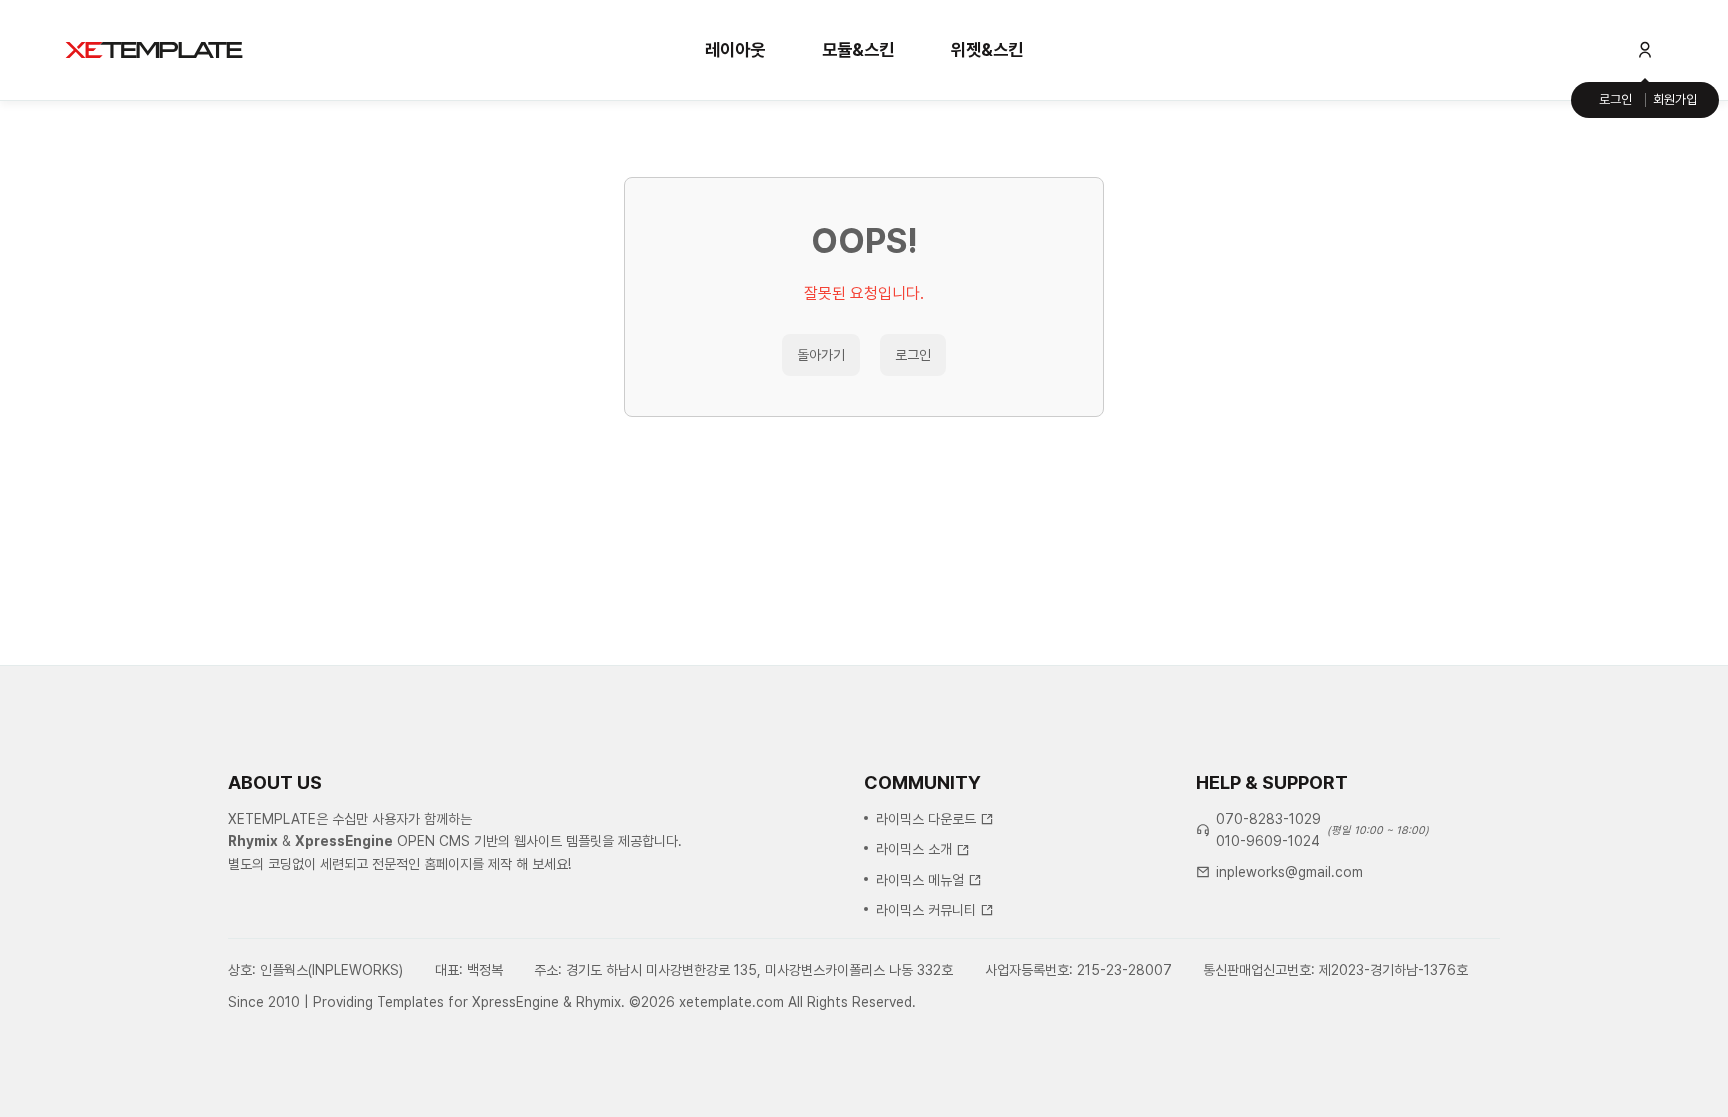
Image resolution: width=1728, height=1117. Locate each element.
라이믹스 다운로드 (926, 819)
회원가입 (1675, 99)
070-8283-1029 (1268, 819)
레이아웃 (735, 49)
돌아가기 (821, 355)
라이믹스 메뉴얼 (920, 880)
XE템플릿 (154, 50)
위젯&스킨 (987, 49)
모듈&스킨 (858, 49)
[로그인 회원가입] (1645, 50)
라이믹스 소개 (914, 849)
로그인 (1615, 99)
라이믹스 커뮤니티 (926, 910)
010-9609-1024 (1268, 841)
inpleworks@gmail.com (1289, 872)
